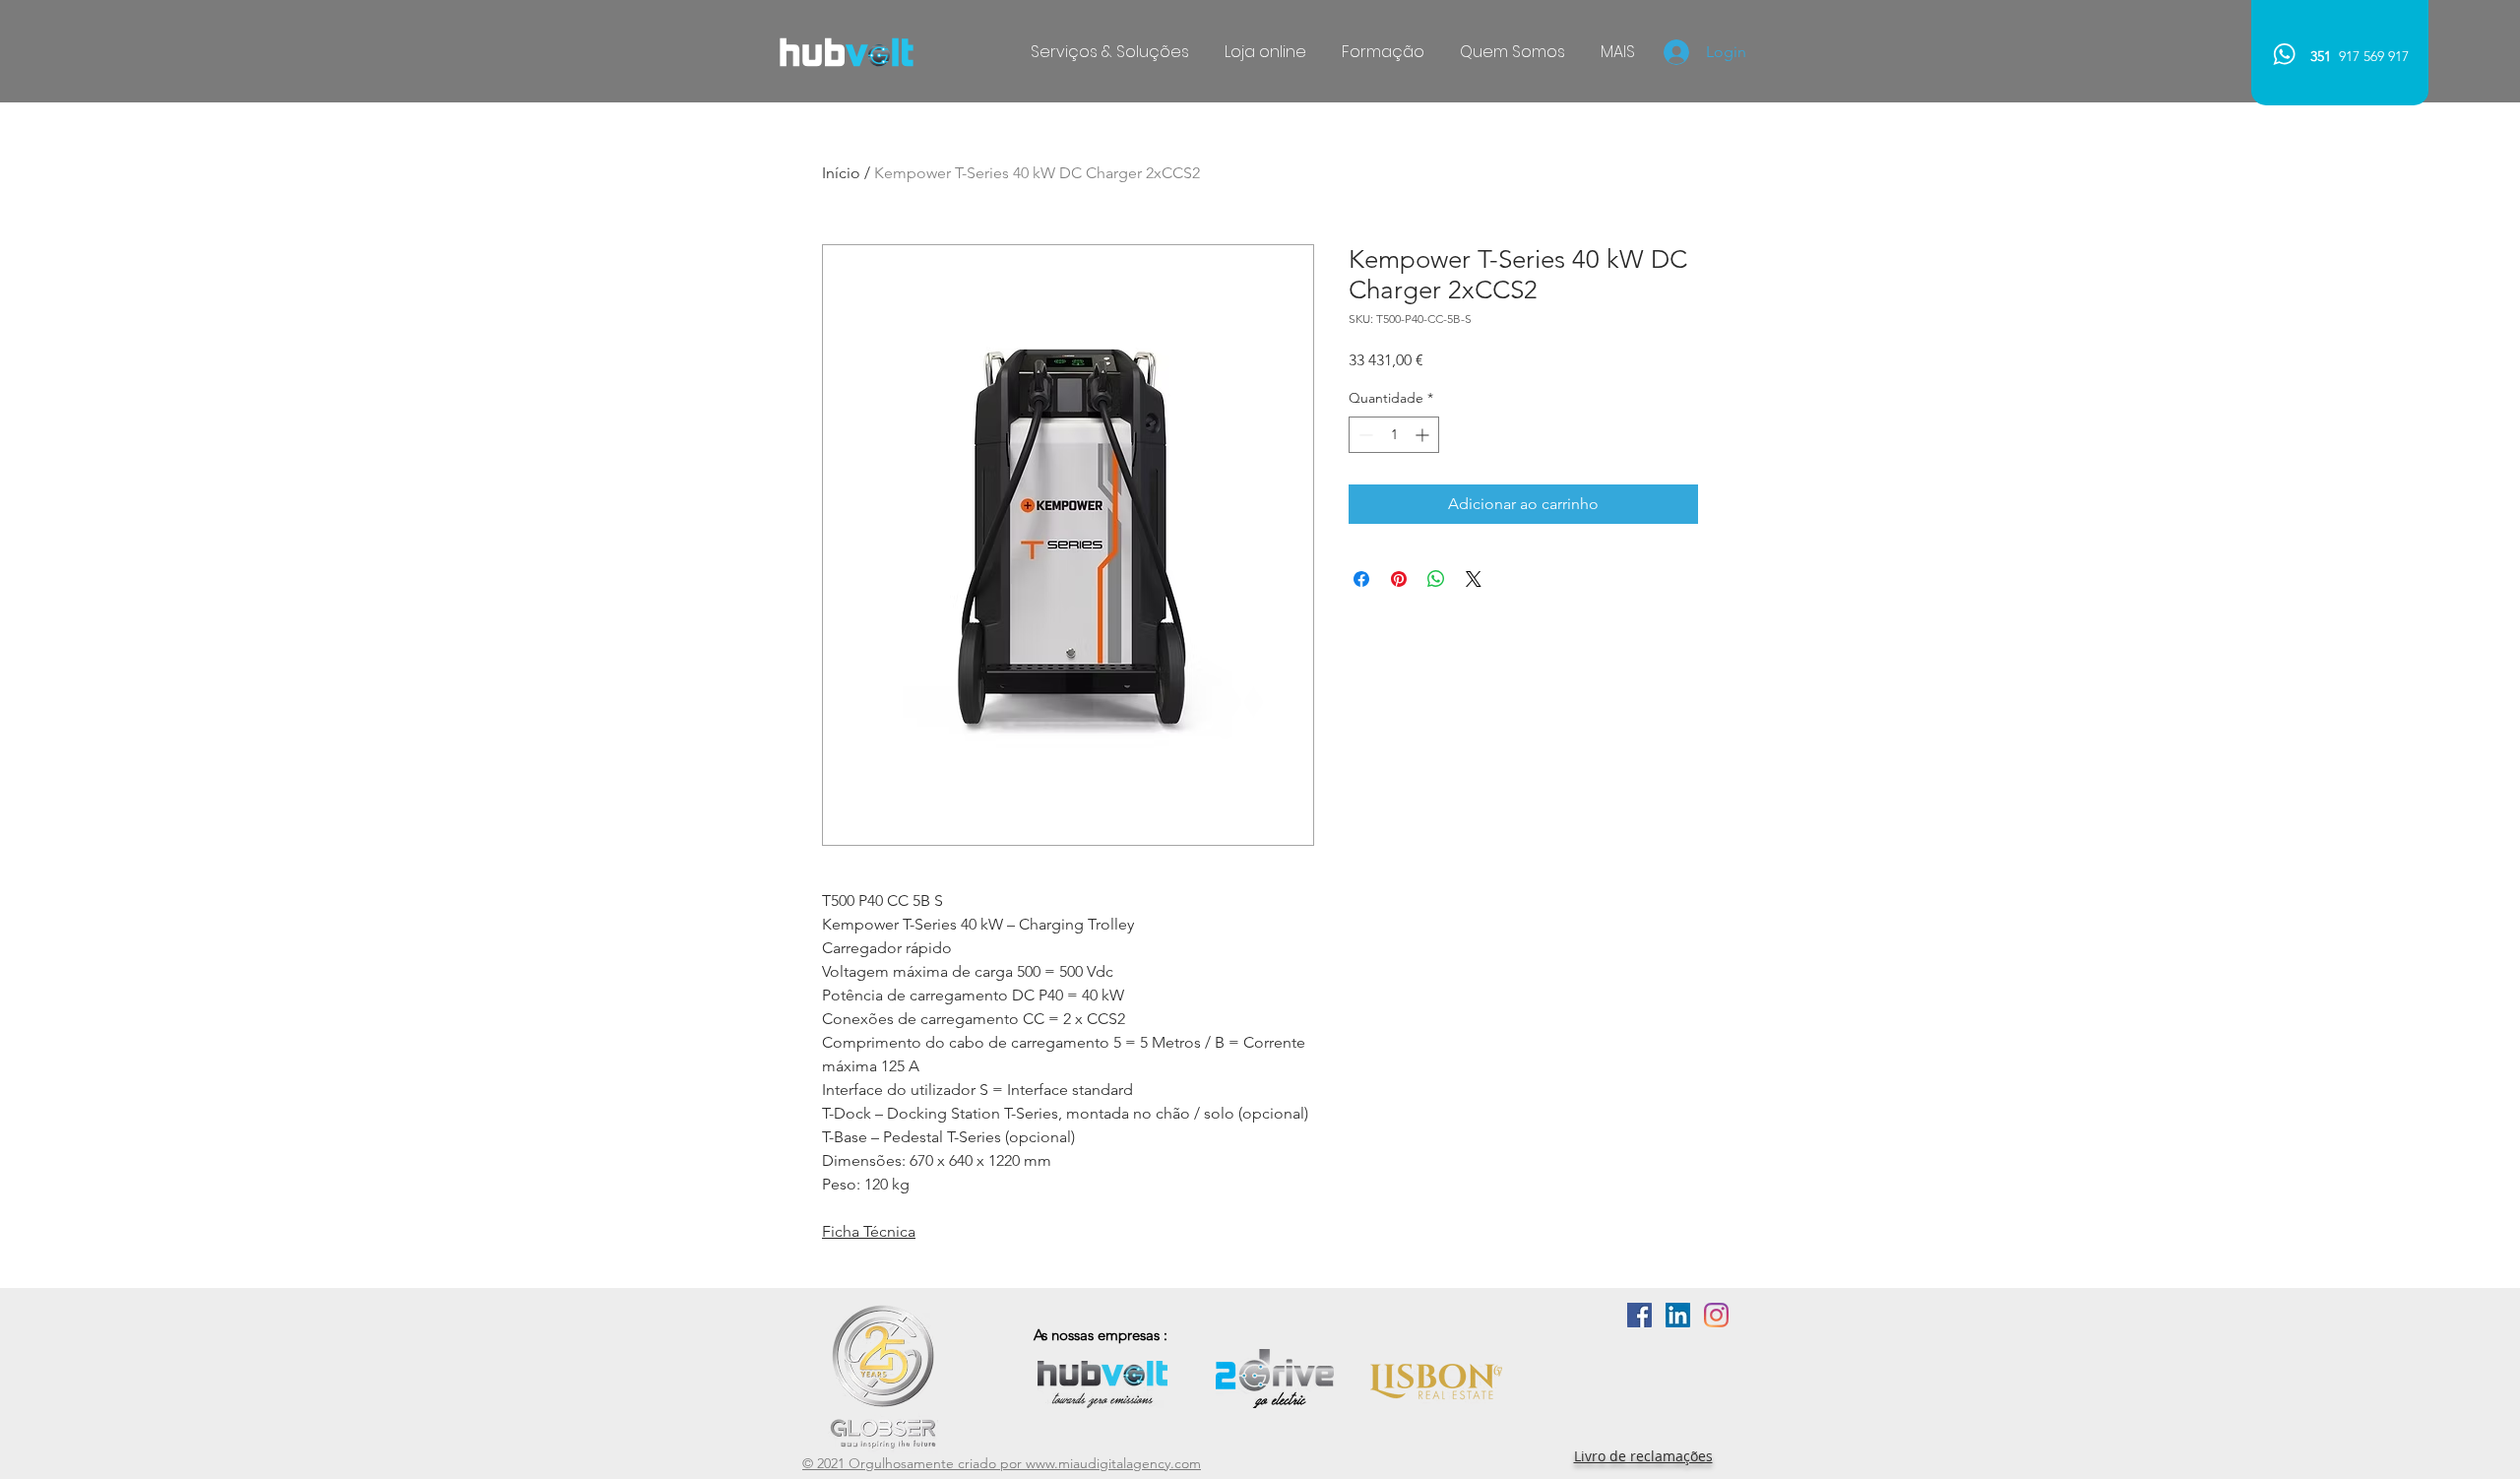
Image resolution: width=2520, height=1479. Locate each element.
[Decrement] (1364, 435)
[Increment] (1424, 435)
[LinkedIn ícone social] (1678, 1315)
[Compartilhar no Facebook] (1361, 579)
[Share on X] (1474, 579)
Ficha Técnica (869, 1231)
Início (841, 173)
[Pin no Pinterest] (1399, 579)
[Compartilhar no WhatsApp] (1436, 579)
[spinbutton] (1394, 435)
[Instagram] (1716, 1315)
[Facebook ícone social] (1639, 1315)
